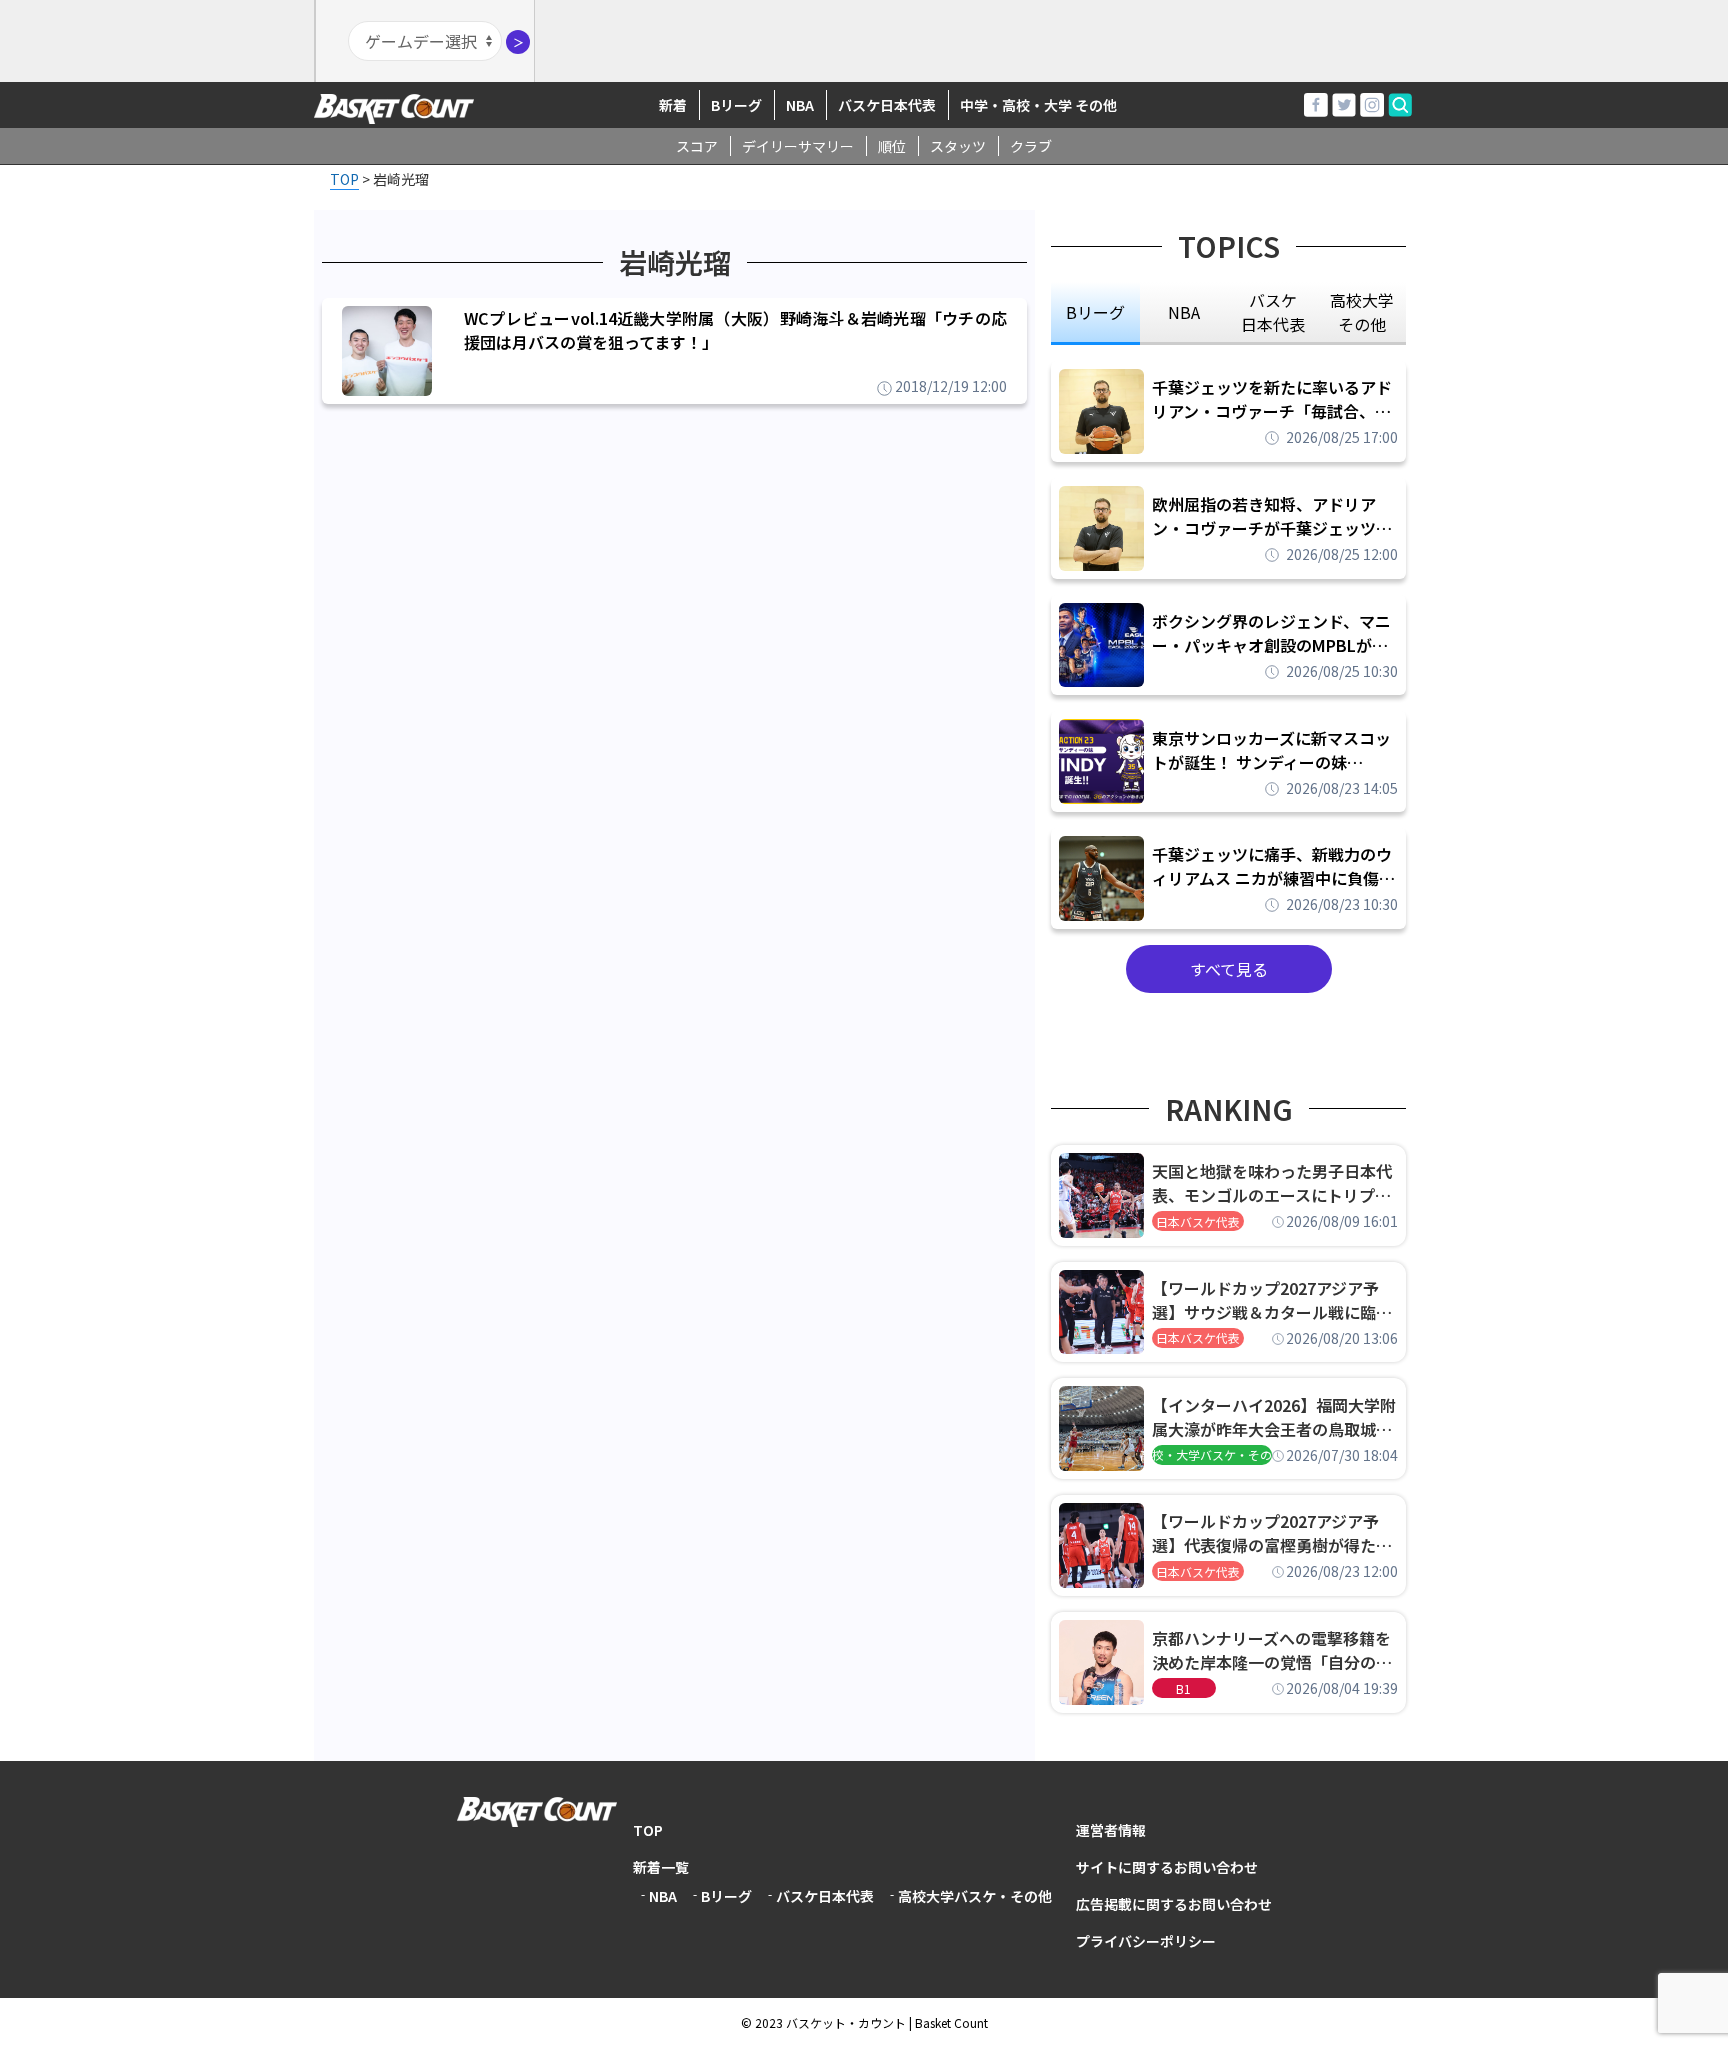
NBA (800, 105)
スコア (697, 146)
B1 (1183, 1688)
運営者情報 (1111, 1830)
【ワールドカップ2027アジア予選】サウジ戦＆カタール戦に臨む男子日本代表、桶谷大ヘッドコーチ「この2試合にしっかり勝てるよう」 (1272, 1300)
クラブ (1031, 146)
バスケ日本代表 (887, 105)
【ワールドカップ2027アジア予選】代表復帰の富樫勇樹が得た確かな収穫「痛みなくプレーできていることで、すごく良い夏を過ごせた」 (1272, 1533)
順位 (892, 146)
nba (1184, 312)
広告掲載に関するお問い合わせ (1174, 1904)
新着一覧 (661, 1867)
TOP (648, 1830)
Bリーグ (736, 105)
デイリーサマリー (798, 146)
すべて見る (1229, 969)
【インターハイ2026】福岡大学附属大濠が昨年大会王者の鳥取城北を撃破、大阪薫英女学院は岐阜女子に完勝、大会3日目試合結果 (1274, 1417)
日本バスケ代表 (1198, 1221)
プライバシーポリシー (1146, 1941)
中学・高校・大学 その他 (1038, 105)
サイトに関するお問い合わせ (1167, 1867)
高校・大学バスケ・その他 (1212, 1454)
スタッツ (958, 146)
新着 (673, 105)
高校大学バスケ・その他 (975, 1896)
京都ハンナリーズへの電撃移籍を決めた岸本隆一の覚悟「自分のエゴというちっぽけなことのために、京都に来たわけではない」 (1272, 1650)
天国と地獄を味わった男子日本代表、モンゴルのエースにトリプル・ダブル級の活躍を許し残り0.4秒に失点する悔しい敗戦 (1275, 1183)
